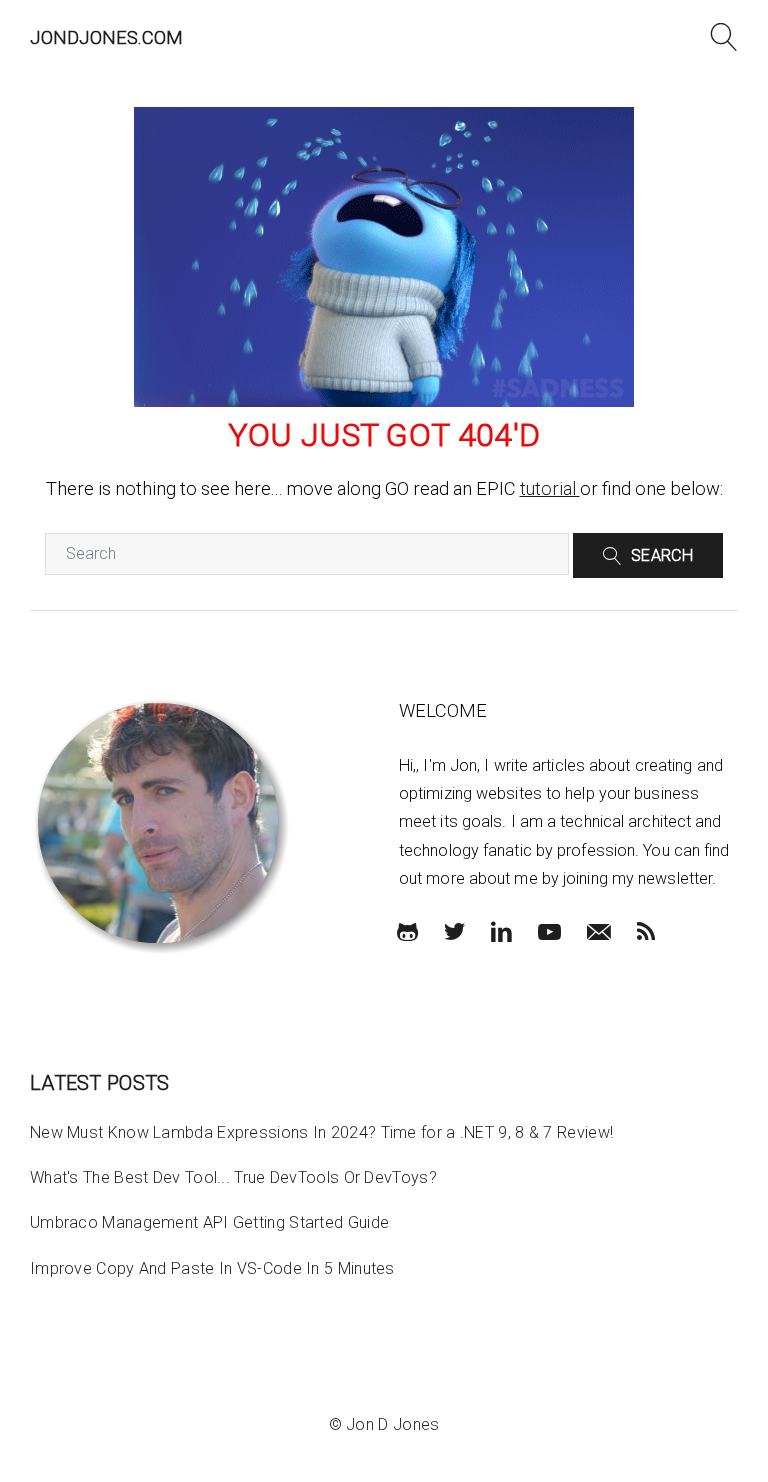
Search (662, 555)
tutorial (550, 488)
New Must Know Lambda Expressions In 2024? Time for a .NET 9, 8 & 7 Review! (321, 1132)
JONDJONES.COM (106, 37)
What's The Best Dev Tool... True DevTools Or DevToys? (233, 1177)
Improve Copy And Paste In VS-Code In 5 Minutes (212, 1268)
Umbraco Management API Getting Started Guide (209, 1222)
